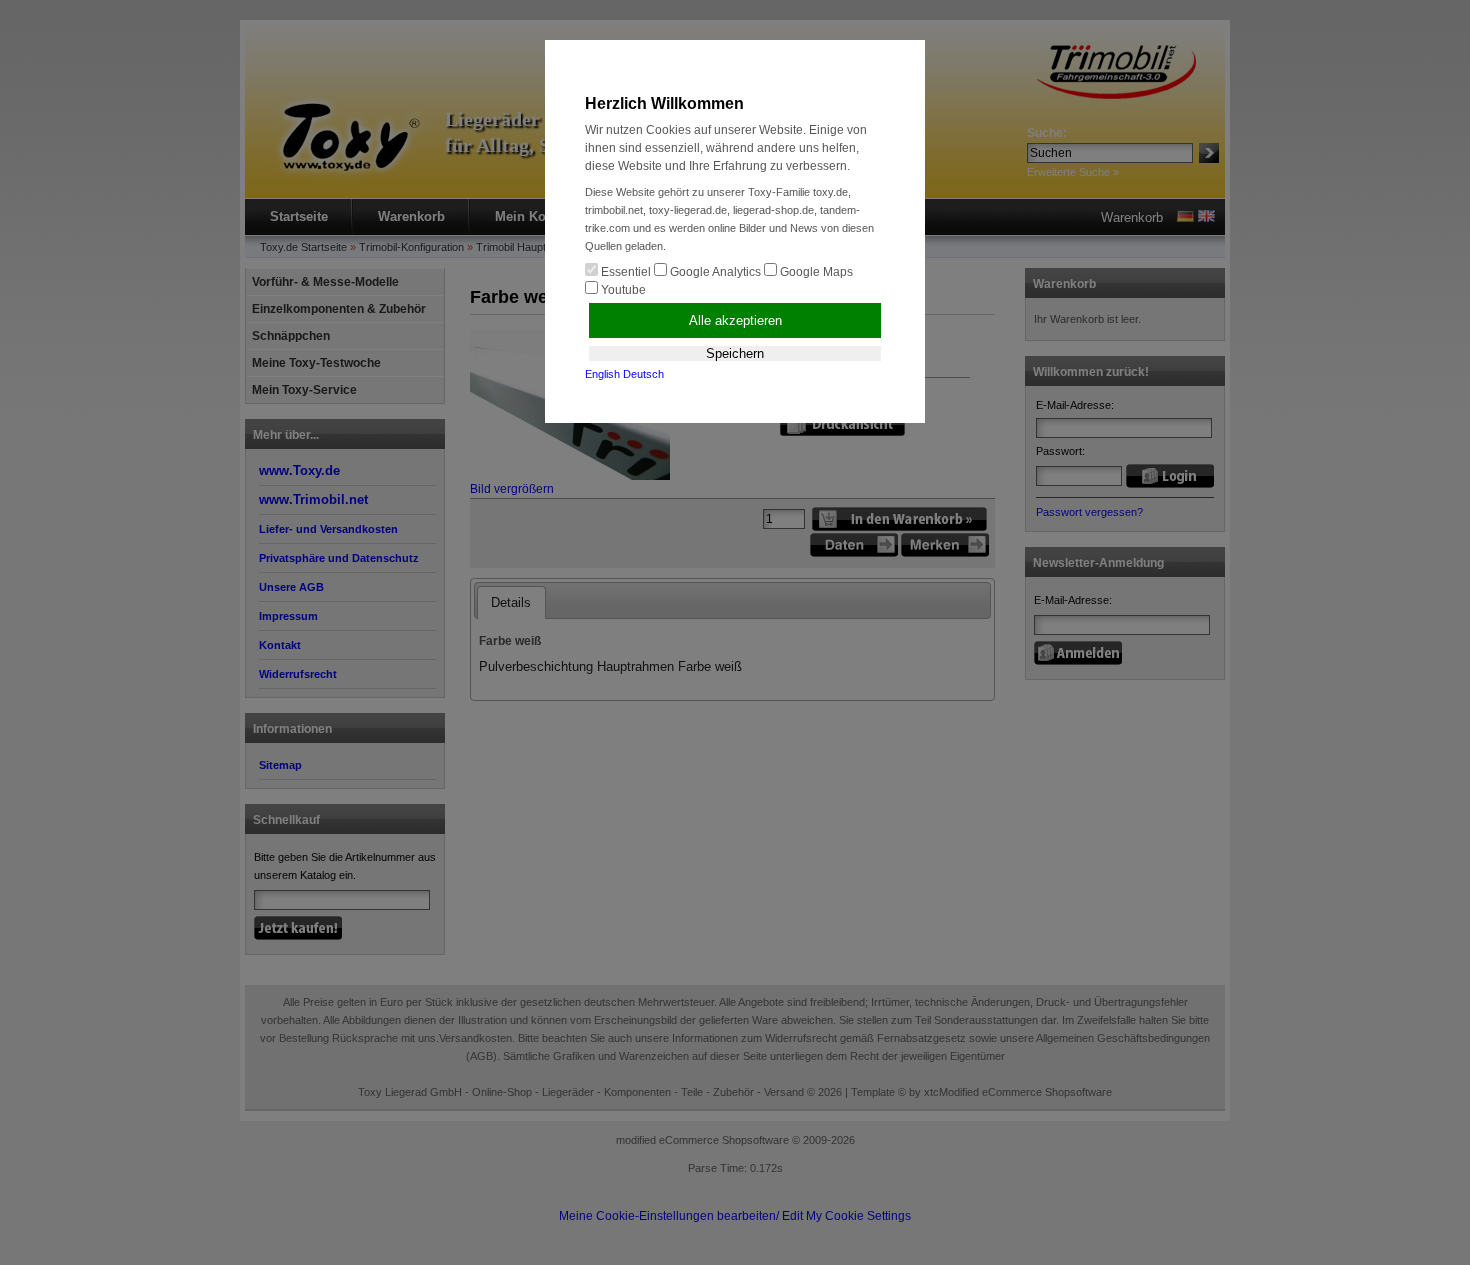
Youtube (622, 290)
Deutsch (643, 374)
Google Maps (815, 272)
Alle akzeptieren (735, 320)
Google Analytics (714, 272)
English (602, 374)
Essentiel (624, 272)
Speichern (735, 353)
